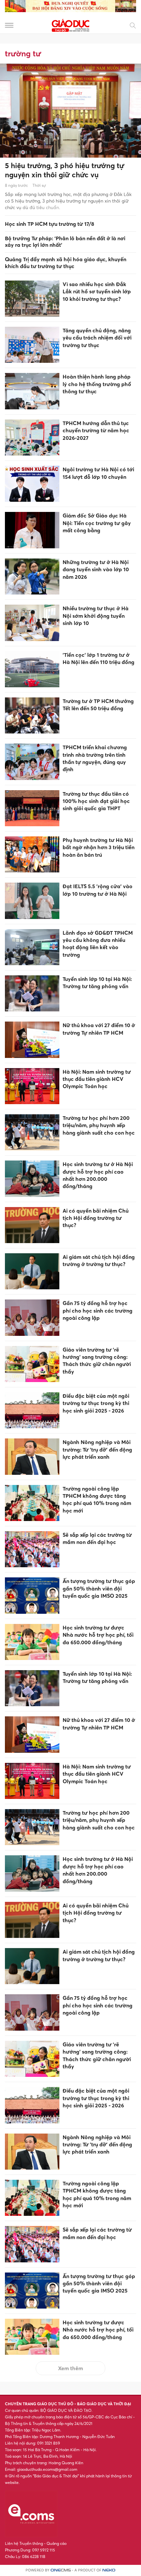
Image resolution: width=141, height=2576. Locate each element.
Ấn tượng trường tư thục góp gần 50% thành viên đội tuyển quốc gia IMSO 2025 (99, 1588)
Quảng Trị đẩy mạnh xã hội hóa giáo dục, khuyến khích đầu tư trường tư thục (66, 263)
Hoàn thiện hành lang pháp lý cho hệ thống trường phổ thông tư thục (97, 384)
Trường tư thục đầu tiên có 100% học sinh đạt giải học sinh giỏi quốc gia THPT (96, 801)
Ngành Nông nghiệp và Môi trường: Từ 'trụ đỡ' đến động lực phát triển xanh (97, 1449)
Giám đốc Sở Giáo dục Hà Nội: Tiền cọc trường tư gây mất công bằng (97, 523)
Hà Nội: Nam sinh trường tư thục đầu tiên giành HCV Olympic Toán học (97, 1079)
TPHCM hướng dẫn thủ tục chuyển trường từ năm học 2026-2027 (96, 430)
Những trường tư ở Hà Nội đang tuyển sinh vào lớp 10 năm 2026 (96, 569)
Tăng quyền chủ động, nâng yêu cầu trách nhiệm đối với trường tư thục (97, 338)
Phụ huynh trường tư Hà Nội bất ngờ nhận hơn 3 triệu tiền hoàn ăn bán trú (99, 847)
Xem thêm (70, 2368)
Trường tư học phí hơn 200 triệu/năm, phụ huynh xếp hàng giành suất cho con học (99, 1125)
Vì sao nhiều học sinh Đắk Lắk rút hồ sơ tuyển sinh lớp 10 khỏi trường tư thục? (97, 292)
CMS (61, 2570)
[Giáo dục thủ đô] (70, 25)
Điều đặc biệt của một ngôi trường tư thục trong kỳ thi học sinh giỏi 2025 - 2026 (96, 1403)
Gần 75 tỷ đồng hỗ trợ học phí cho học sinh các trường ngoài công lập (98, 1310)
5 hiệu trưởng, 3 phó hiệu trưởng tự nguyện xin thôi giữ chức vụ (65, 170)
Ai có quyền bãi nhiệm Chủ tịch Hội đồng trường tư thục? (96, 1218)
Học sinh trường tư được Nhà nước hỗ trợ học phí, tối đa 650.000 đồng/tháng (98, 1635)
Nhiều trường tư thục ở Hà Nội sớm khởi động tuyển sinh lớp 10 (96, 616)
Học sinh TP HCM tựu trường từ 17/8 (50, 224)
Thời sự (39, 185)
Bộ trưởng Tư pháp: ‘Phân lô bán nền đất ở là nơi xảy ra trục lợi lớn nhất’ (65, 242)
